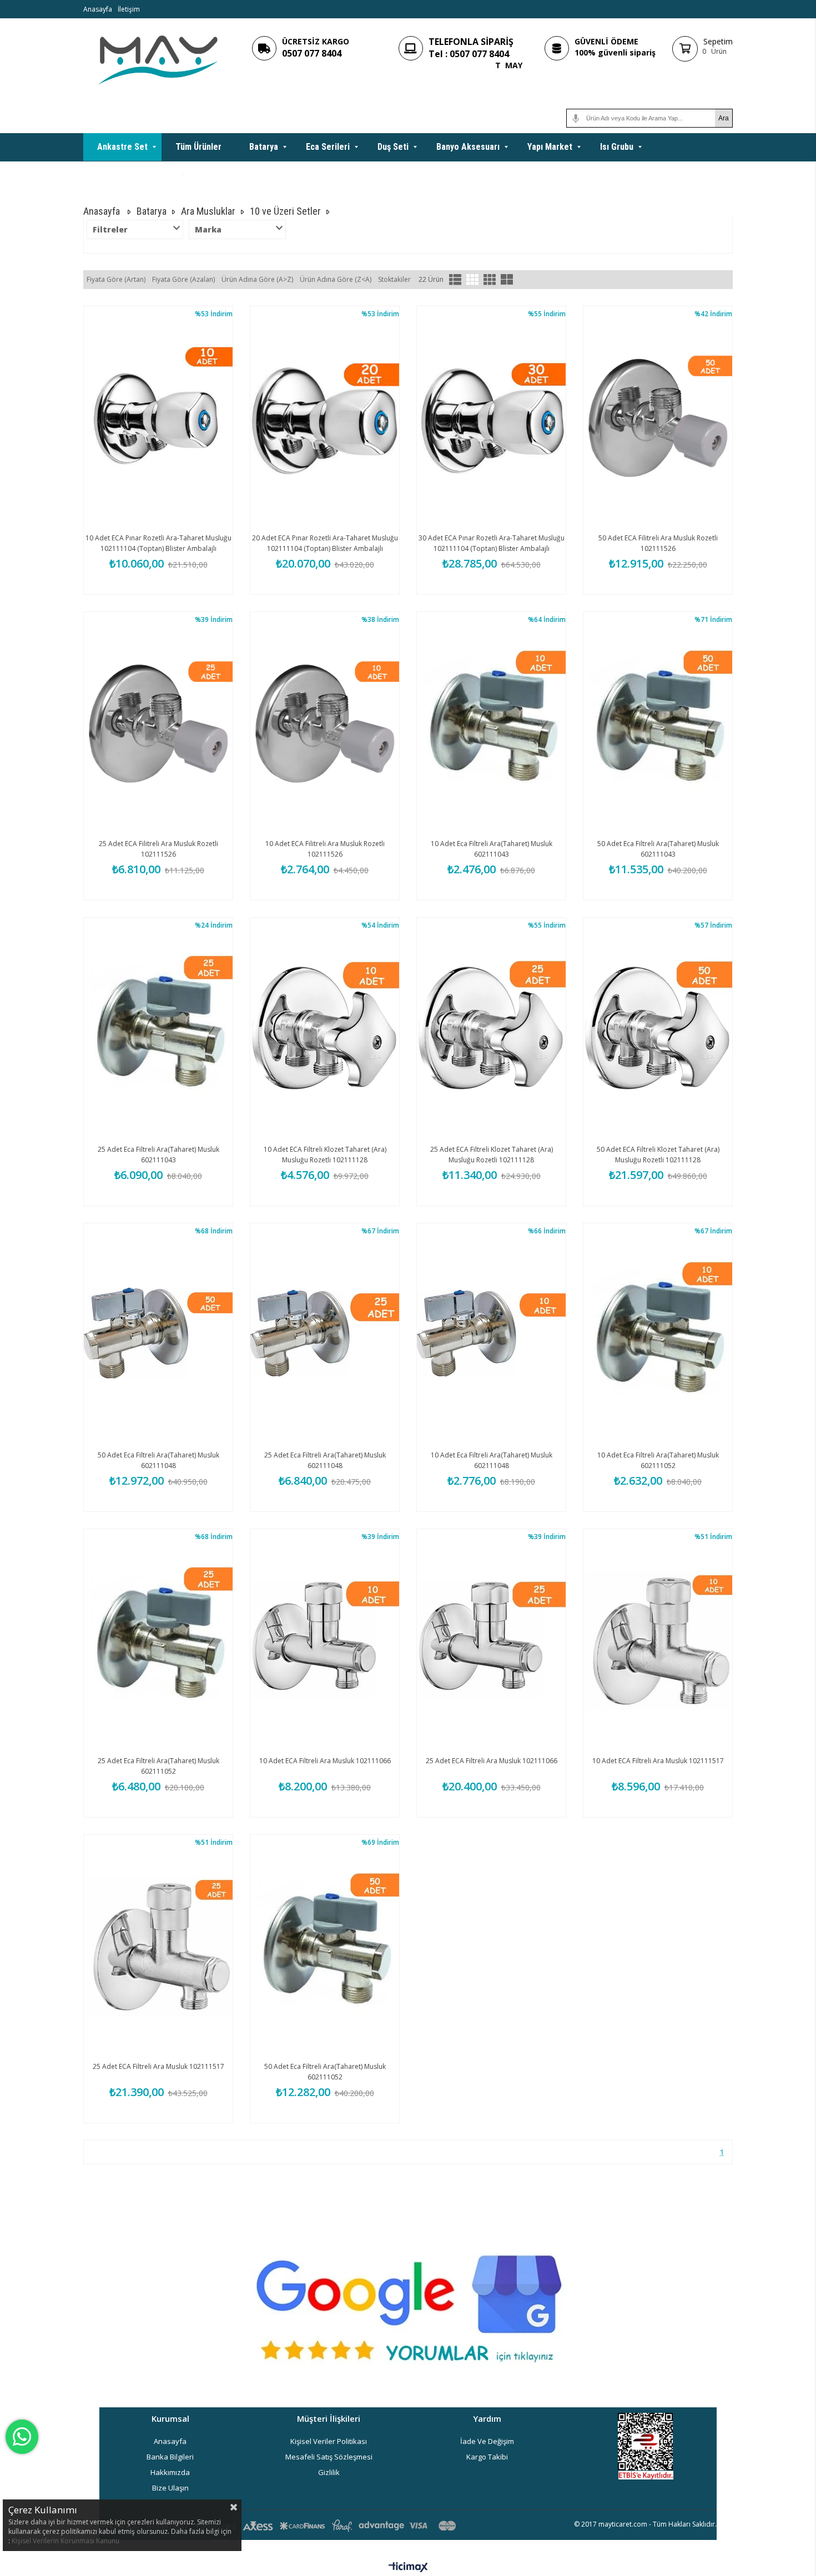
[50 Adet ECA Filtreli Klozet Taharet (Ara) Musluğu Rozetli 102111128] (658, 1029)
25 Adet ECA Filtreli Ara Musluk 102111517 (158, 2066)
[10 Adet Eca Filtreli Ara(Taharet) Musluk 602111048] (491, 1335)
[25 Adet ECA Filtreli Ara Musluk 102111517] (158, 1946)
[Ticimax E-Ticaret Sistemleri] (408, 2568)
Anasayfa (98, 9)
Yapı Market (550, 147)
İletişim (129, 9)
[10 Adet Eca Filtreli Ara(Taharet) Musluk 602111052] (658, 1335)
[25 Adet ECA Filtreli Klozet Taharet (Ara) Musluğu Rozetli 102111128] (491, 1029)
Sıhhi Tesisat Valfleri (137, 174)
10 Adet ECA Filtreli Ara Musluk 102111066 (325, 1761)
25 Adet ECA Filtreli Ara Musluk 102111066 (492, 1761)
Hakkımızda (170, 2472)
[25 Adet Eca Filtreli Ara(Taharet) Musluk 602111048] (325, 1335)
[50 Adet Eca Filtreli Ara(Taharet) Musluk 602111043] (658, 723)
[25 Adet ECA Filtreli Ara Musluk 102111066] (491, 1641)
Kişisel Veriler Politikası (329, 2441)
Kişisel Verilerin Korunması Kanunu (66, 2541)
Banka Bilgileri (170, 2457)
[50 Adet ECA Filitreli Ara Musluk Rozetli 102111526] (658, 418)
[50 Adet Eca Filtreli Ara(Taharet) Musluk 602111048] (158, 1335)
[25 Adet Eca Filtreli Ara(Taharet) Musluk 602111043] (158, 1029)
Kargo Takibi (487, 2457)
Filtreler (110, 229)
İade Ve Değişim (487, 2441)
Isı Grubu (617, 147)
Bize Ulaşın (170, 2488)
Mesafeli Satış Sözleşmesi (329, 2457)
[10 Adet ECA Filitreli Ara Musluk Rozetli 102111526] (325, 723)
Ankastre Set (122, 147)
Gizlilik (329, 2472)
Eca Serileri (328, 147)
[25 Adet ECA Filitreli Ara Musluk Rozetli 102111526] (158, 723)
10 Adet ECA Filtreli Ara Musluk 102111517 (658, 1761)
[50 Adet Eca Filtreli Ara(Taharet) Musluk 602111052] (325, 1946)
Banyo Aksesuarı (468, 147)
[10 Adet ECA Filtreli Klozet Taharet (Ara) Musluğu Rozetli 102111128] (325, 1029)
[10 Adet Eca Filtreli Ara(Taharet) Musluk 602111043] (491, 723)
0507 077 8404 (312, 53)
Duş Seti (393, 147)
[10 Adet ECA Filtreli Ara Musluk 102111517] (658, 1641)
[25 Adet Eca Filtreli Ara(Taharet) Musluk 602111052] (158, 1641)
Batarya (264, 147)
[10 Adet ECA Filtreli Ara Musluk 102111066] (325, 1641)
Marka (208, 229)
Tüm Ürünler (198, 147)
